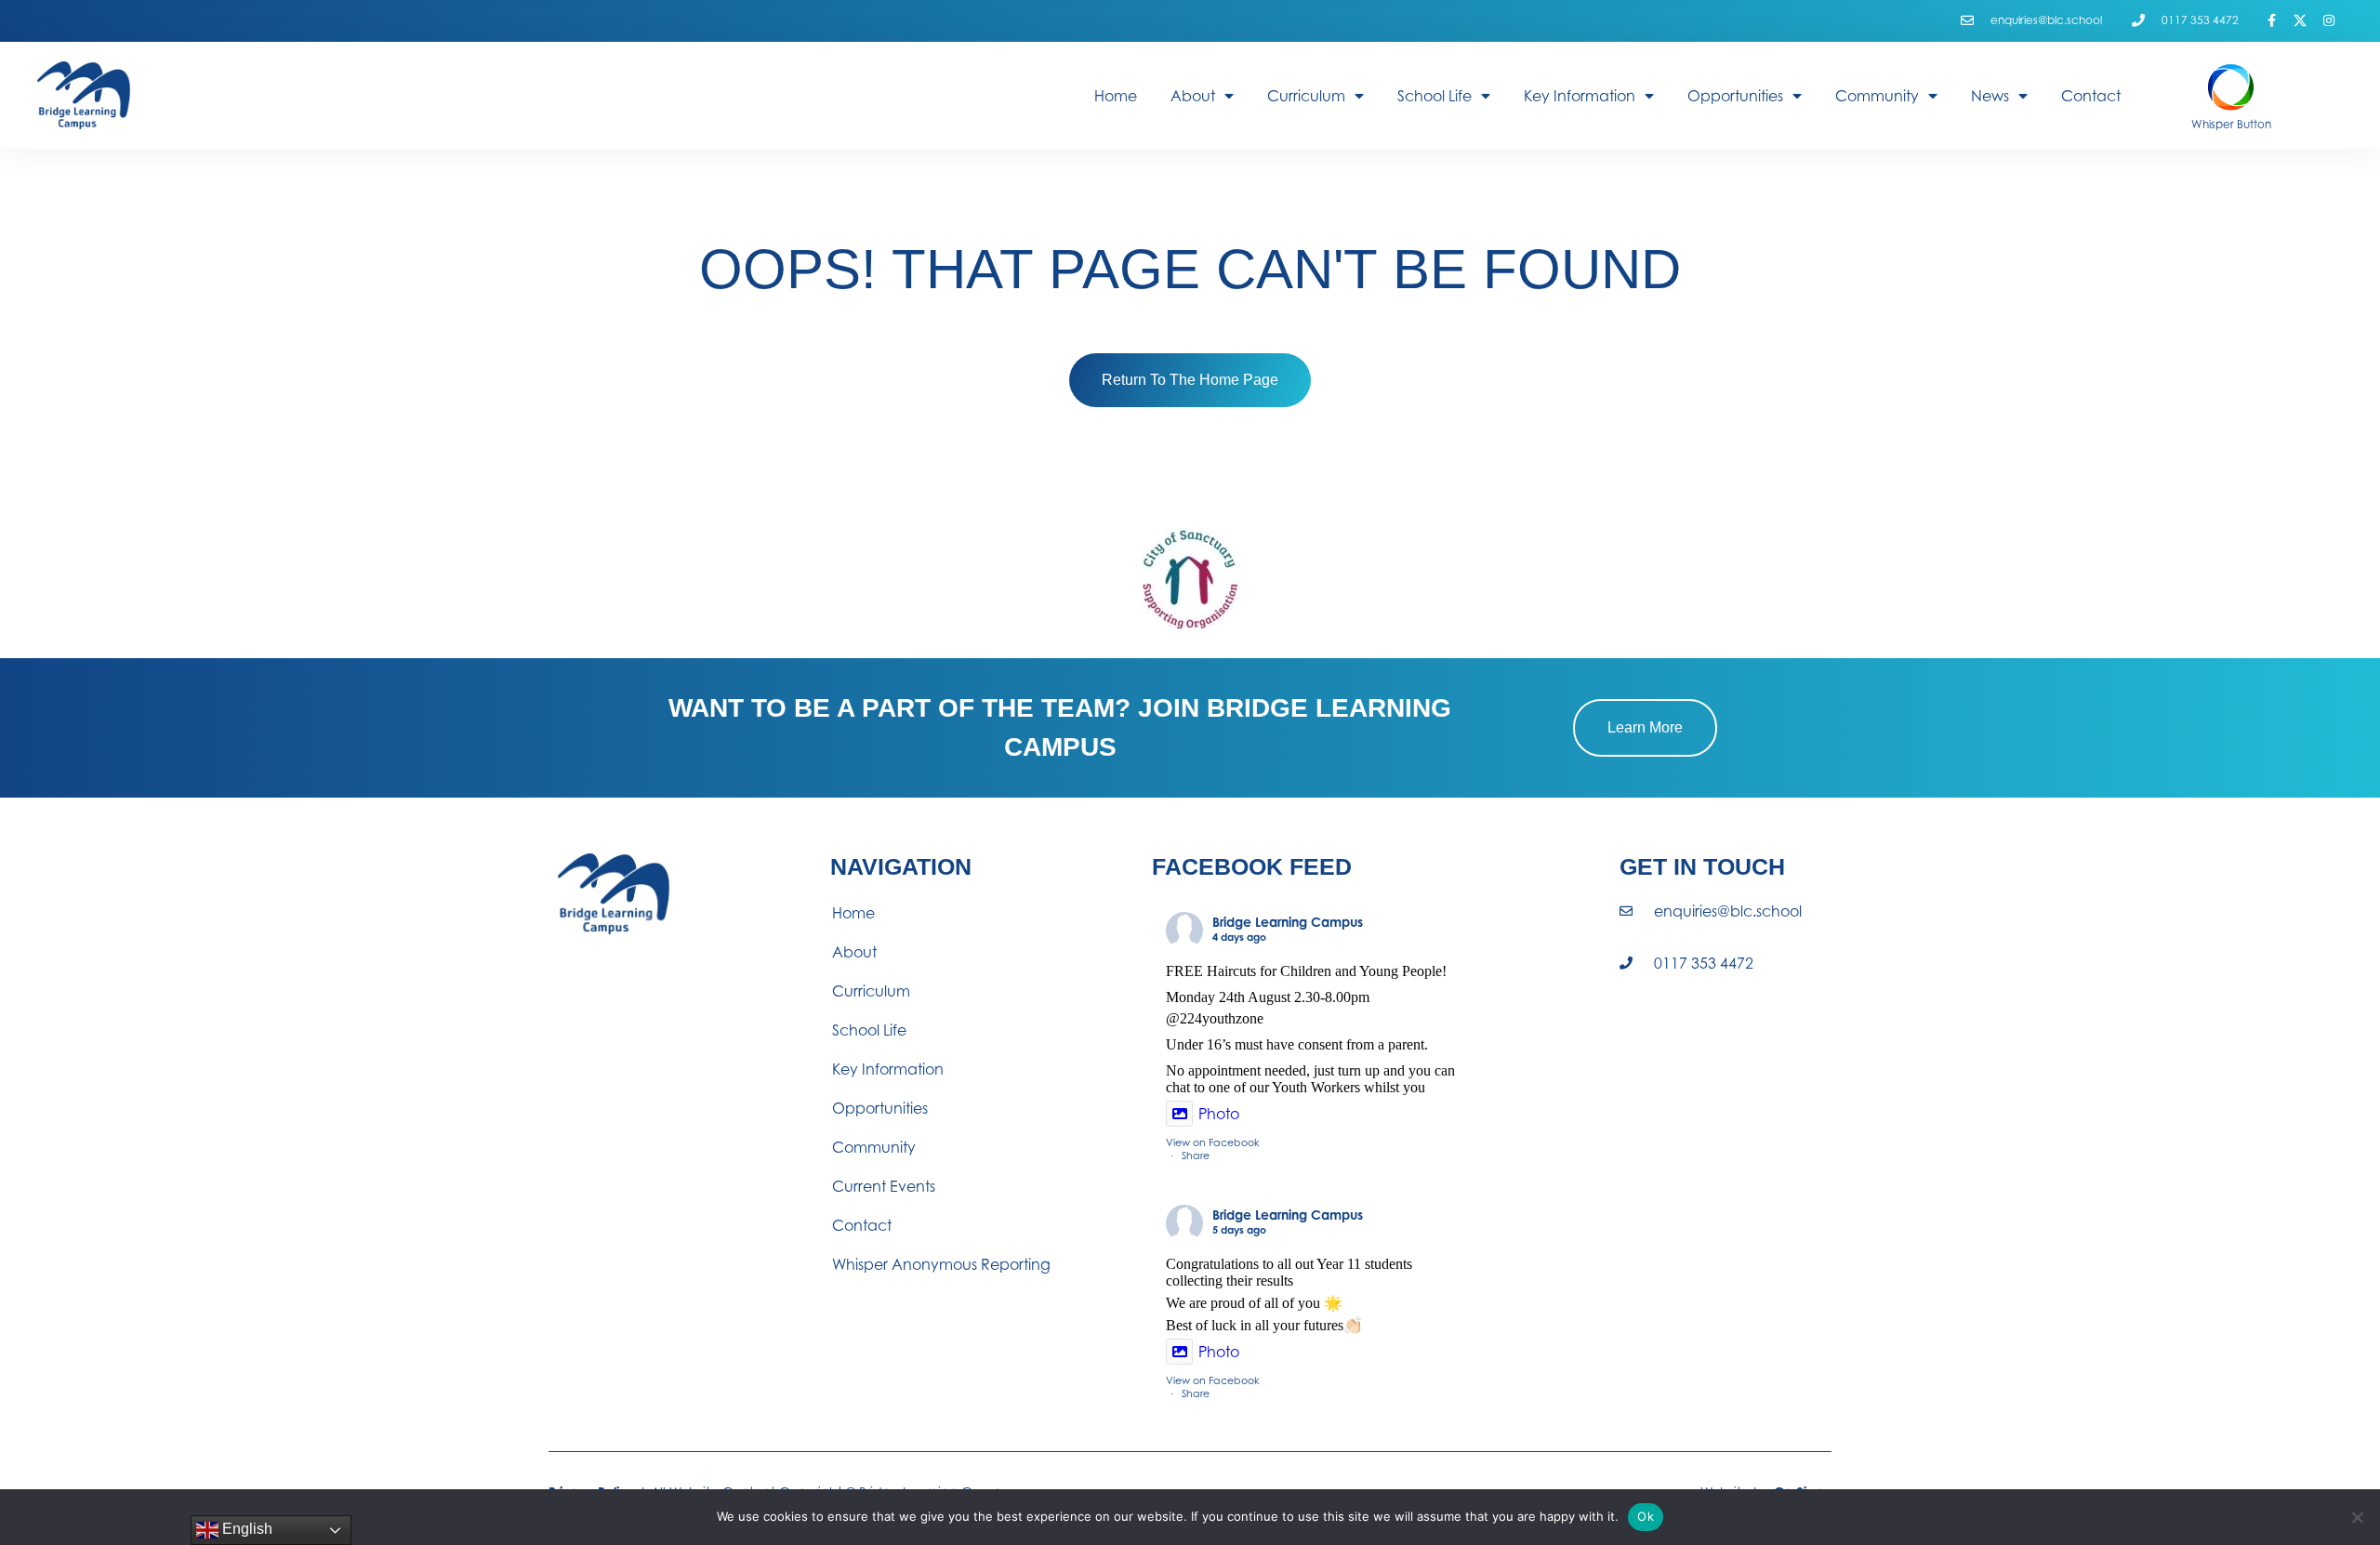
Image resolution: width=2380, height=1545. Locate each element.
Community (1877, 96)
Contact (2091, 96)
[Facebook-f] (2272, 21)
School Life (1435, 96)
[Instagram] (2328, 21)
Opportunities (1735, 96)
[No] (2357, 1517)
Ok (1646, 1516)
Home (1116, 96)
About (1193, 96)
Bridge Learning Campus (1288, 922)
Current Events (884, 1186)
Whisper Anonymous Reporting (941, 1264)
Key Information (1580, 96)
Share (1196, 1155)
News (1990, 96)
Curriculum (1306, 96)
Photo (1219, 1114)
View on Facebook (1213, 1142)
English (245, 1529)
